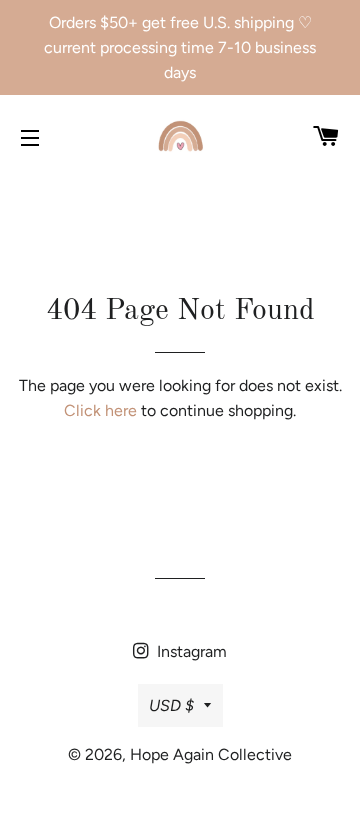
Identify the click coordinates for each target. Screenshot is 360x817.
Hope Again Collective (211, 754)
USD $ (171, 705)
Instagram (190, 651)
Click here (100, 410)
